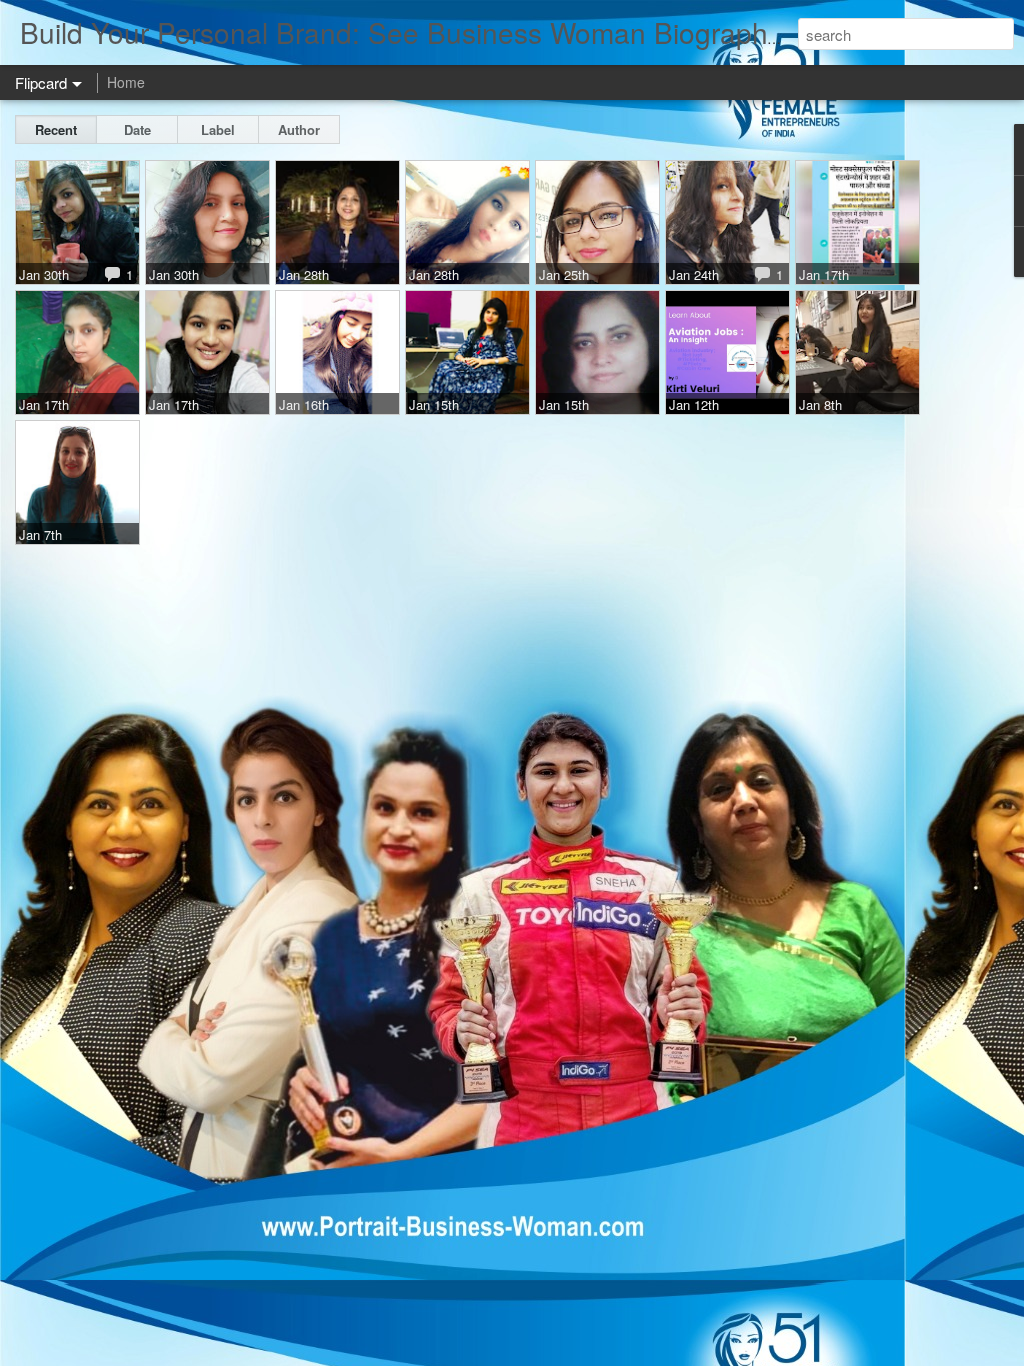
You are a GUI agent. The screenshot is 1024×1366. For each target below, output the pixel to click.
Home (126, 82)
